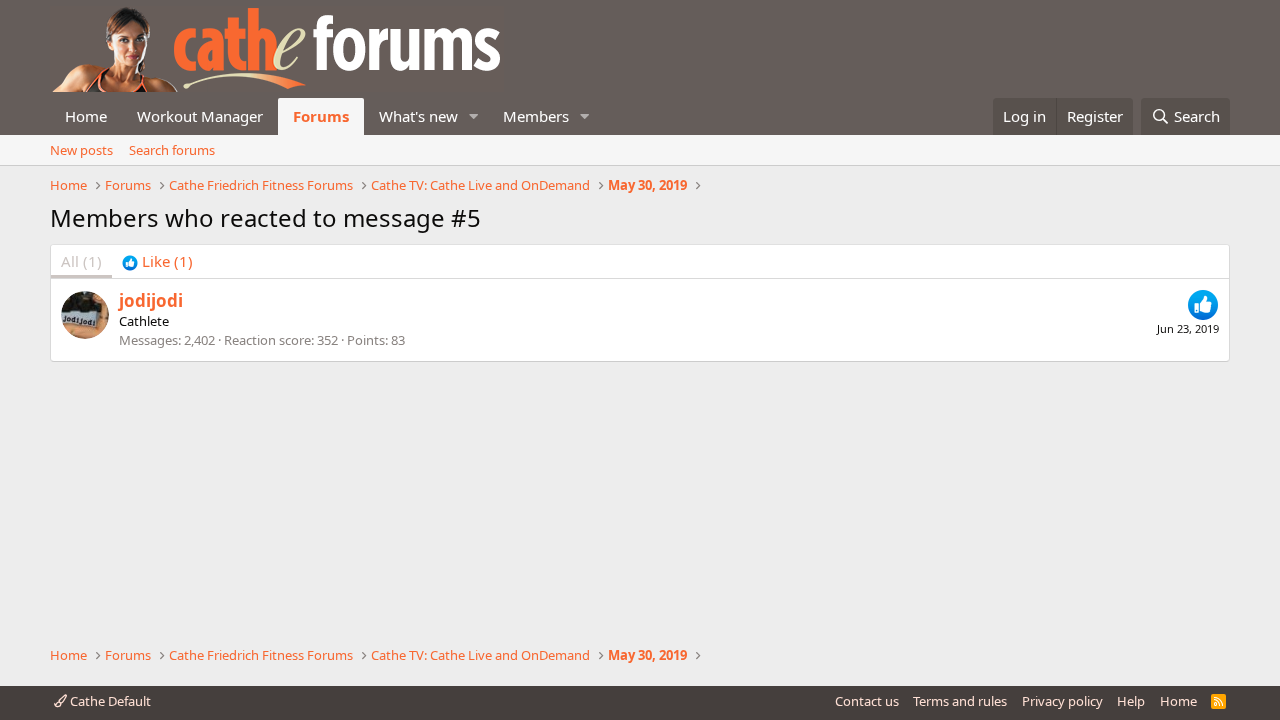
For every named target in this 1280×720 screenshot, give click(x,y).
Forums (321, 116)
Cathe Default (109, 701)
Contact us (867, 701)
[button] (474, 116)
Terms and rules (960, 701)
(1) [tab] (81, 261)
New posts (81, 150)
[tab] (157, 261)
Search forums (172, 150)
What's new (418, 116)
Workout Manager (200, 116)
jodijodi (151, 300)
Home (86, 116)
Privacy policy (1062, 701)
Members (536, 116)
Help (1131, 701)
